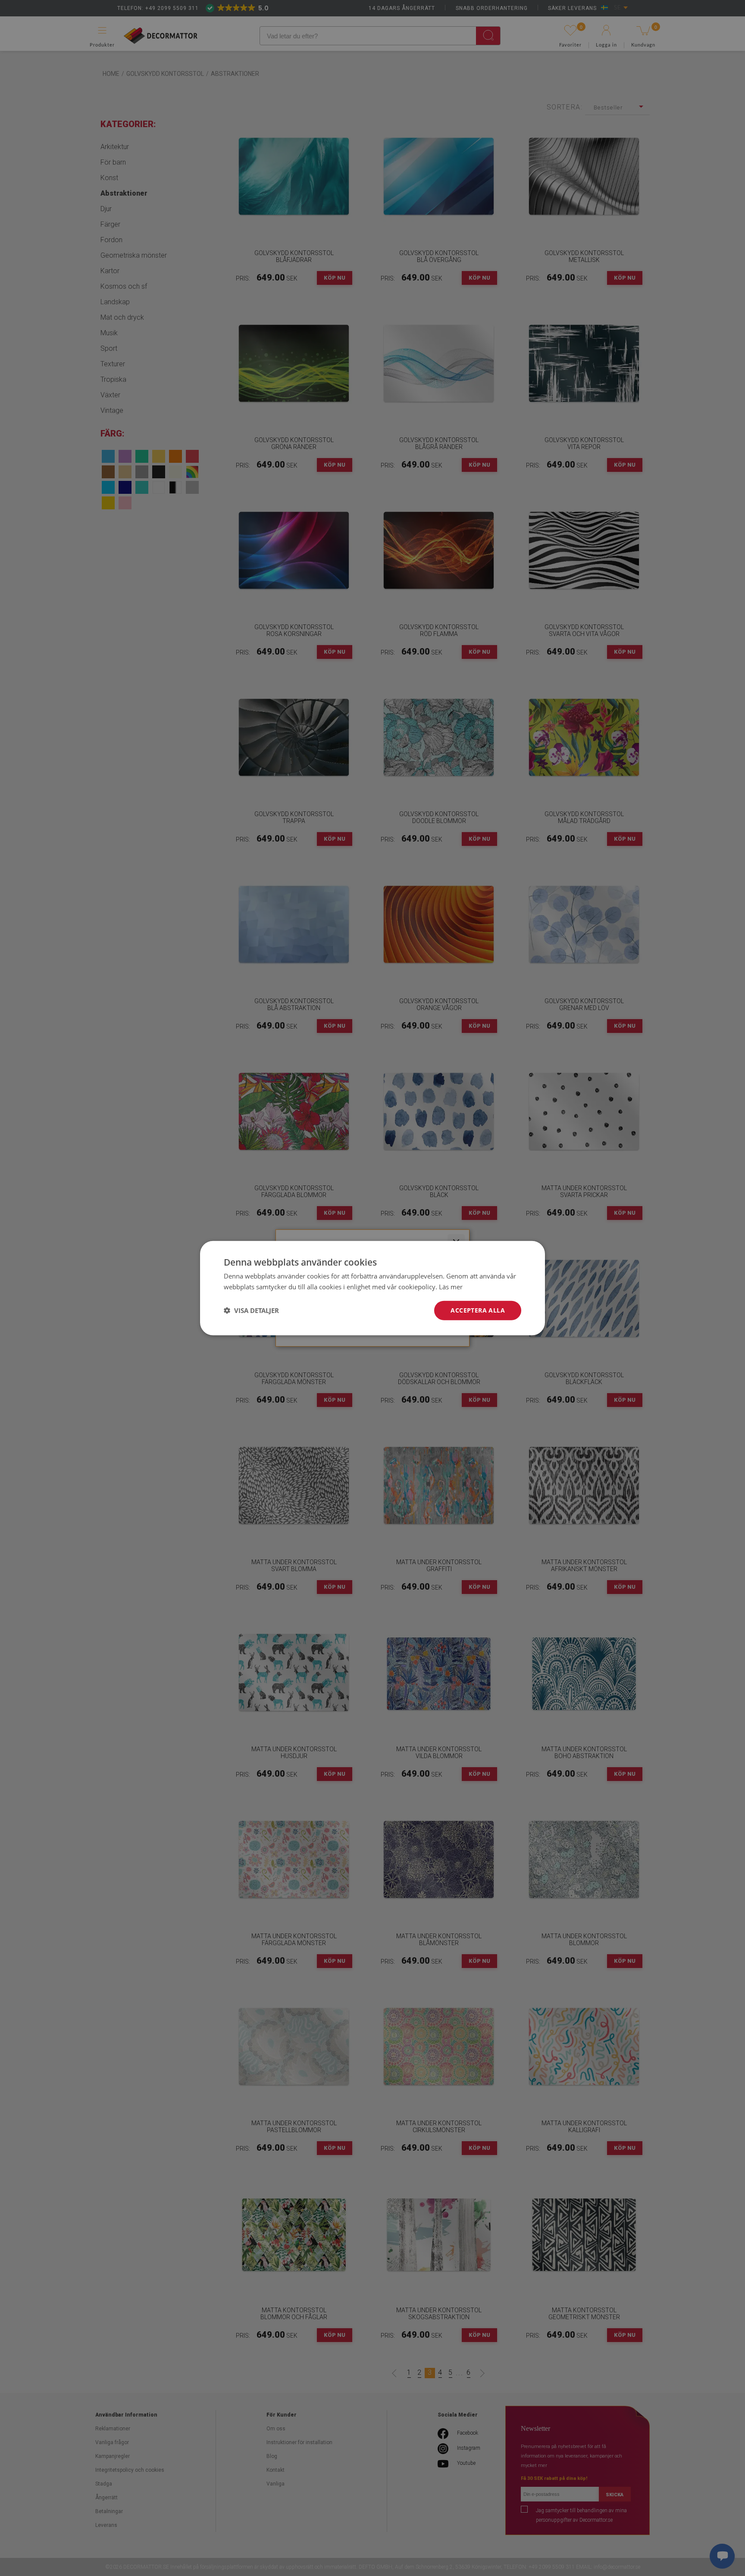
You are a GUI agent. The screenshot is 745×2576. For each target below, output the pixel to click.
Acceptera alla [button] (478, 1310)
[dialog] (372, 1288)
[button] (251, 1310)
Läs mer (451, 1287)
